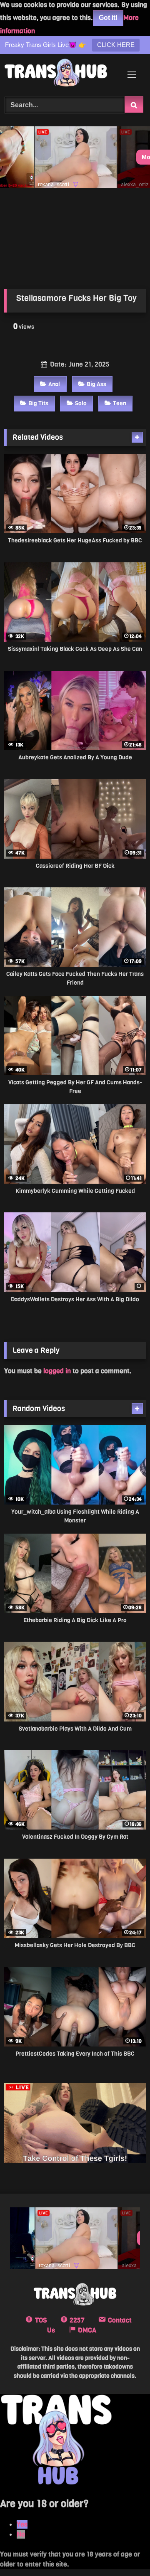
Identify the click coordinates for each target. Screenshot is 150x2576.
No (21, 2534)
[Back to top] (124, 2551)
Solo (81, 403)
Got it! (108, 18)
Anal (54, 384)
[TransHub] (61, 74)
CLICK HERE (116, 45)
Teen (120, 403)
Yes (22, 2524)
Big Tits (38, 403)
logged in (57, 1371)
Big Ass (96, 384)
